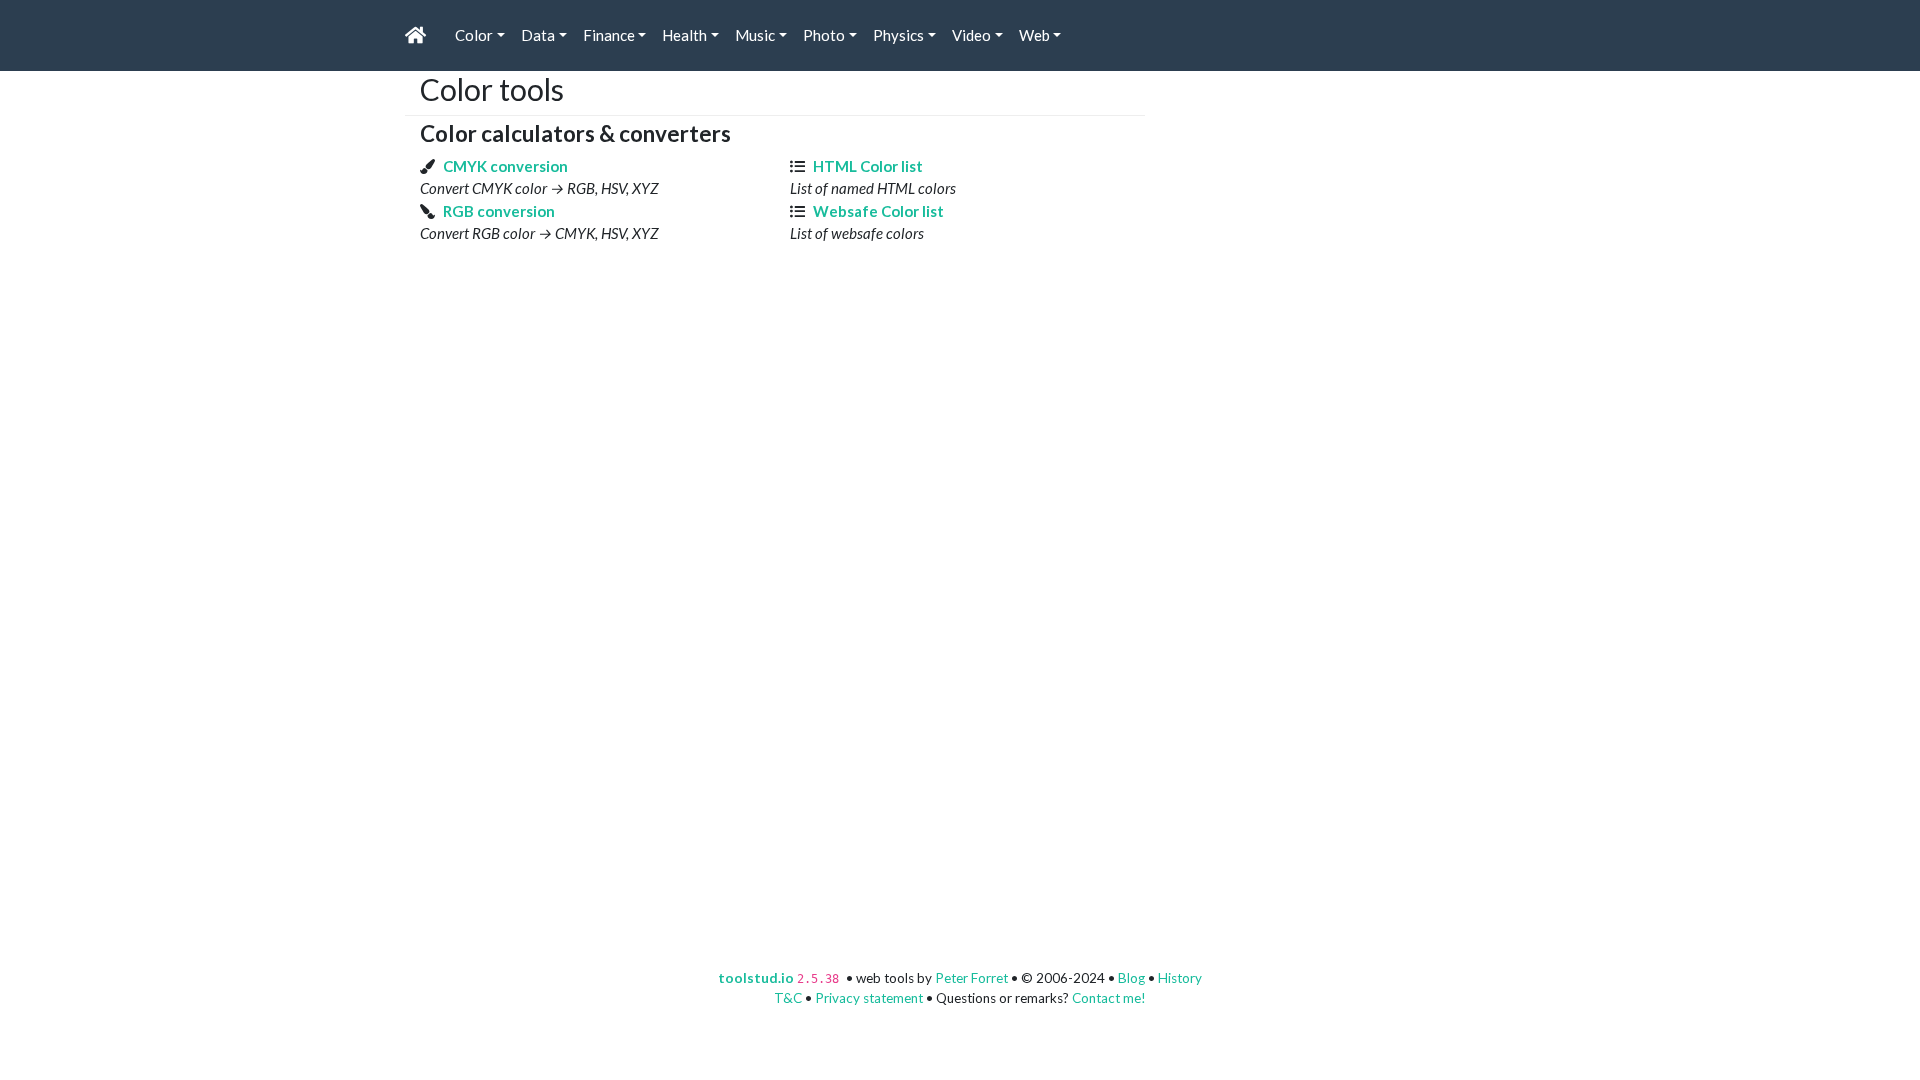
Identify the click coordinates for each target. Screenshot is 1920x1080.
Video (971, 35)
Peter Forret (971, 978)
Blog (1131, 978)
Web (1034, 35)
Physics (898, 35)
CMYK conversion (505, 166)
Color (474, 35)
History (1180, 978)
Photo (824, 35)
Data (538, 35)
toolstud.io (756, 978)
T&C (788, 998)
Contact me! (1109, 998)
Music (755, 35)
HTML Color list (868, 166)
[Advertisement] (1310, 196)
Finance (609, 35)
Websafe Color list (878, 211)
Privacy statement (869, 998)
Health (684, 35)
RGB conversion (499, 211)
